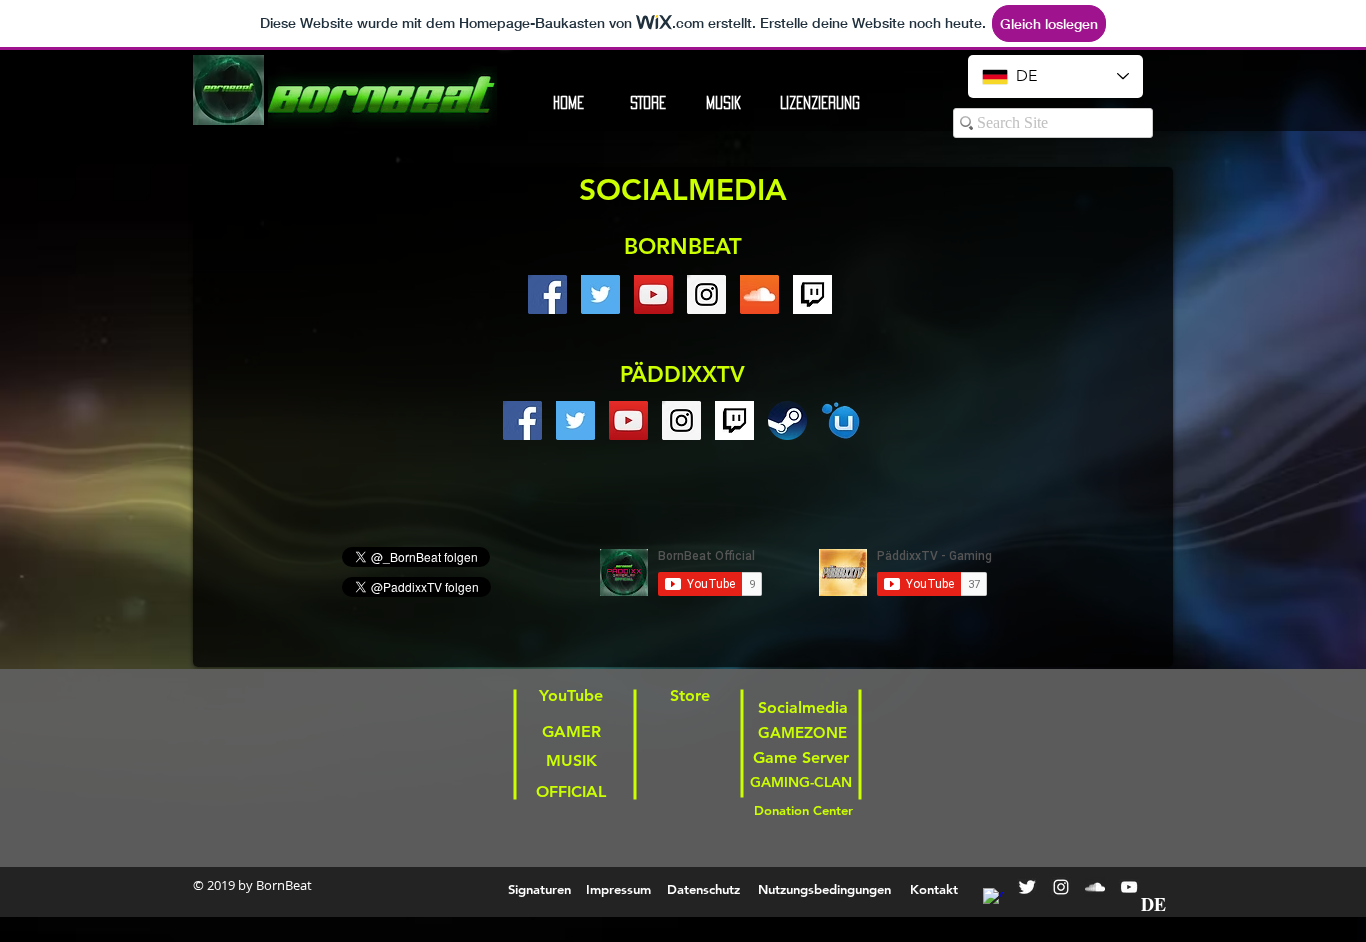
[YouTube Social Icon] (653, 294)
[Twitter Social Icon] (600, 294)
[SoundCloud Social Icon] (759, 294)
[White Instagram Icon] (1061, 887)
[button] (819, 103)
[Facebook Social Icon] (547, 294)
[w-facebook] (993, 898)
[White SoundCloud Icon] (1095, 887)
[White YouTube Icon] (1129, 887)
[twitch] (812, 294)
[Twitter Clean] (1027, 887)
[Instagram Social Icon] (706, 294)
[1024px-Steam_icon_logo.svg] (787, 420)
